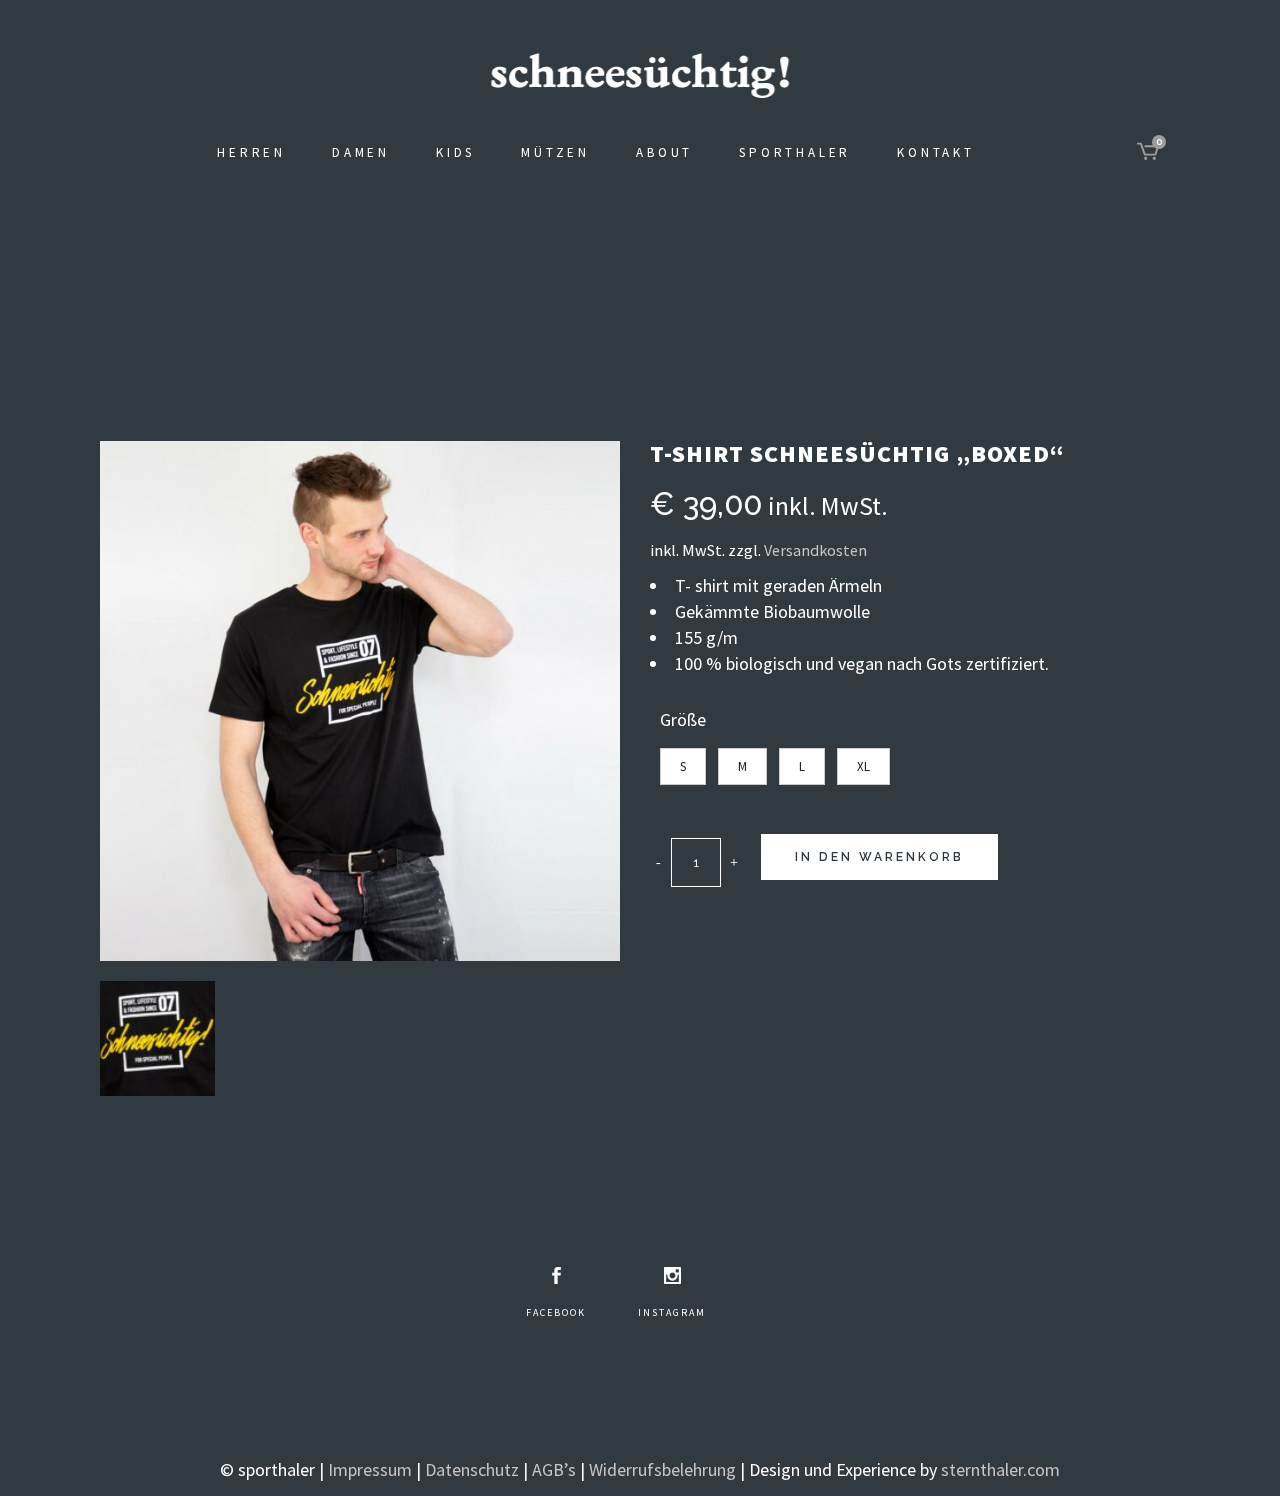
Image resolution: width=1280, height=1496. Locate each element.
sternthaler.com (1000, 1469)
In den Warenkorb (879, 857)
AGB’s (554, 1469)
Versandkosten (815, 550)
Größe (683, 719)
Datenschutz (472, 1469)
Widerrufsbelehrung (662, 1469)
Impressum (370, 1469)
